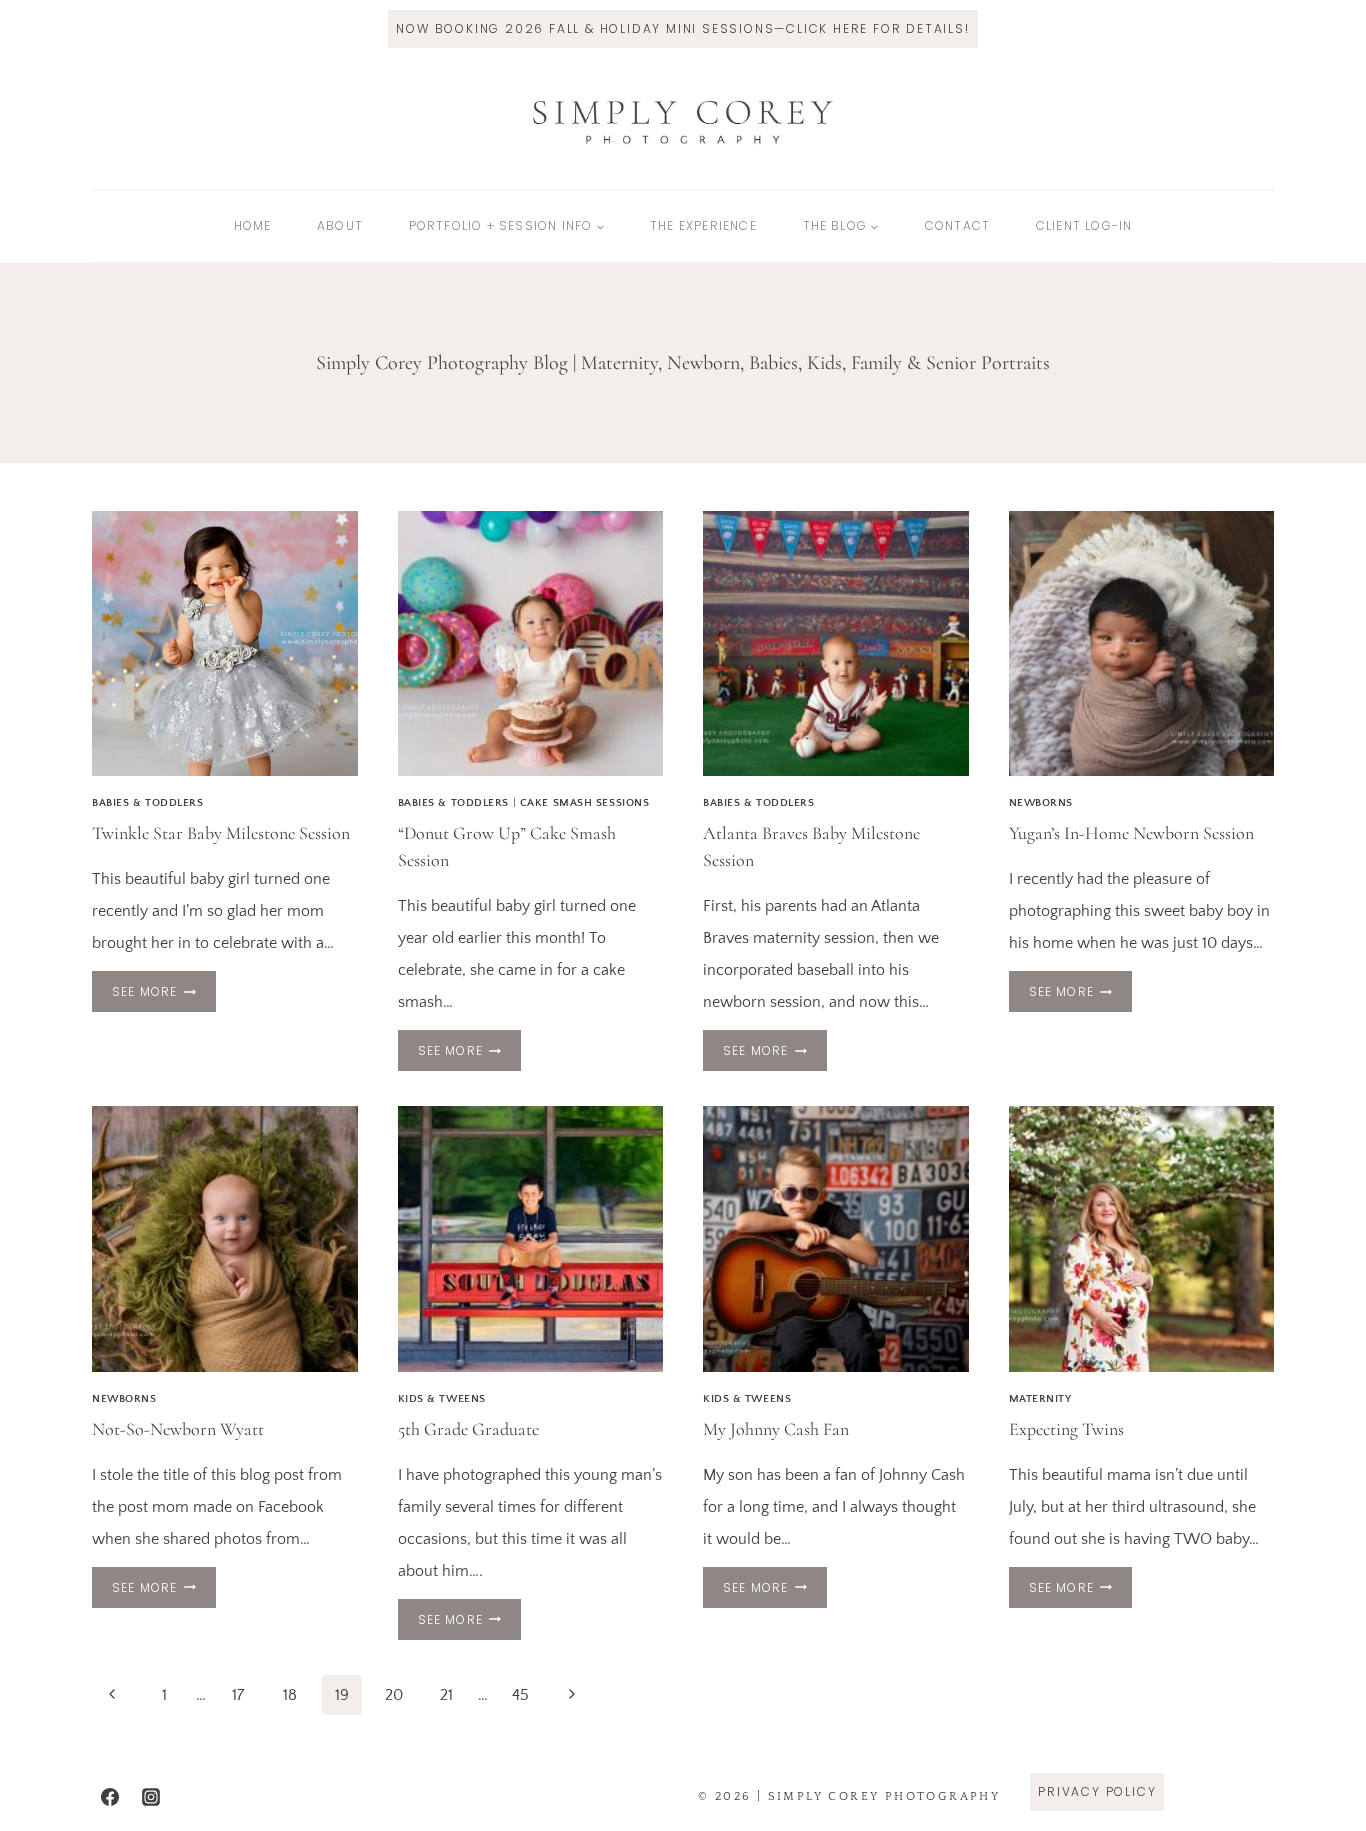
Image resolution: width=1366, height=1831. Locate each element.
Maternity (1040, 1399)
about (340, 225)
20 (394, 1695)
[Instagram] (151, 1797)
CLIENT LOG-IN (1084, 225)
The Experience (703, 225)
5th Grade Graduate (468, 1429)
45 (520, 1695)
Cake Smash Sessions (585, 803)
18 (290, 1695)
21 (446, 1695)
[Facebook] (110, 1797)
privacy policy (1097, 1791)
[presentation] (225, 644)
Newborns (1041, 803)
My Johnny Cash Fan (776, 1429)
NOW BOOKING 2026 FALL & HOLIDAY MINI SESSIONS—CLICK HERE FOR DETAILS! (682, 28)
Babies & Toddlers (148, 803)
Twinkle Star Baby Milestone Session (221, 833)
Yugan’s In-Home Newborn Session (1131, 833)
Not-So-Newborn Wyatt (178, 1429)
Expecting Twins (1066, 1429)
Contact (957, 225)
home (253, 225)
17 (238, 1695)
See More (164, 994)
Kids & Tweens (442, 1399)
